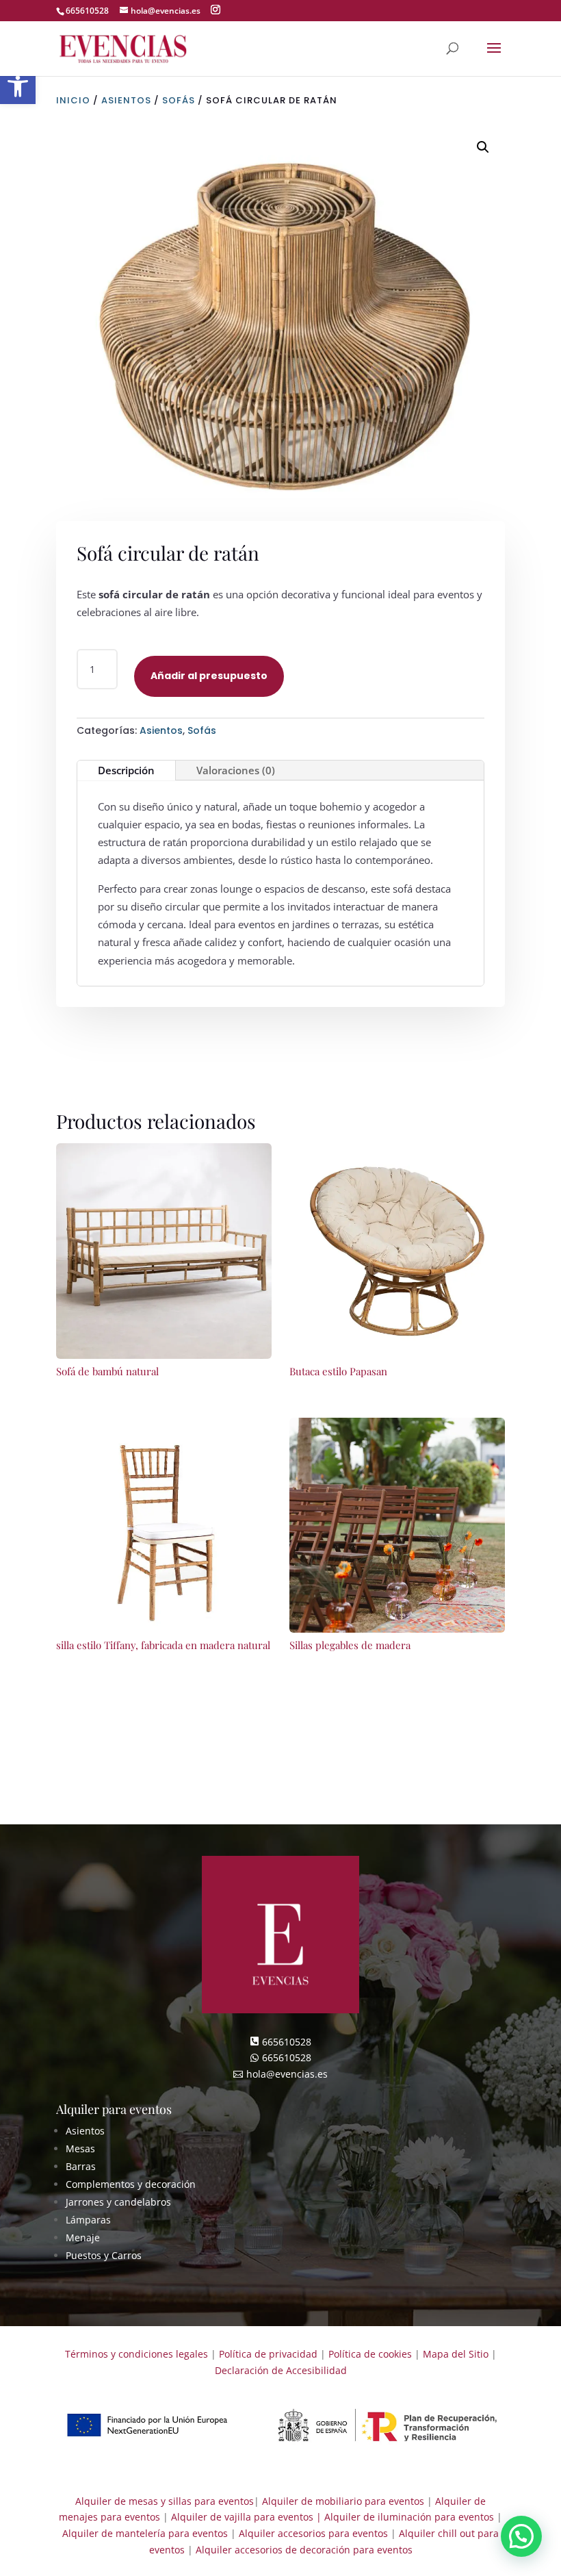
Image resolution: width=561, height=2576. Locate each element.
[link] (123, 48)
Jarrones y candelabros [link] (118, 2202)
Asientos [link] (126, 100)
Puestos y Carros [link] (104, 2255)
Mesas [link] (80, 2148)
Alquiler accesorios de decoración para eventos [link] (304, 2550)
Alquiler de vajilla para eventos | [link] (246, 2517)
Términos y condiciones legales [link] (136, 2354)
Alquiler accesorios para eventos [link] (313, 2533)
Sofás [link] (179, 100)
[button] (216, 10)
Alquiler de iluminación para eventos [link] (409, 2517)
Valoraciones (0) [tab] (236, 770)
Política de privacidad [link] (268, 2354)
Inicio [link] (73, 100)
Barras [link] (81, 2166)
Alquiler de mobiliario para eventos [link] (343, 2501)
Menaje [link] (83, 2237)
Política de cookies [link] (370, 2354)
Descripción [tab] (126, 770)
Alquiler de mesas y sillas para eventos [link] (165, 2501)
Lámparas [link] (88, 2220)
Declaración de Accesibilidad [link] (281, 2370)
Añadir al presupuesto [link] (209, 676)
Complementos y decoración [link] (131, 2184)
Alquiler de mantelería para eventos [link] (145, 2533)
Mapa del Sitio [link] (456, 2354)
